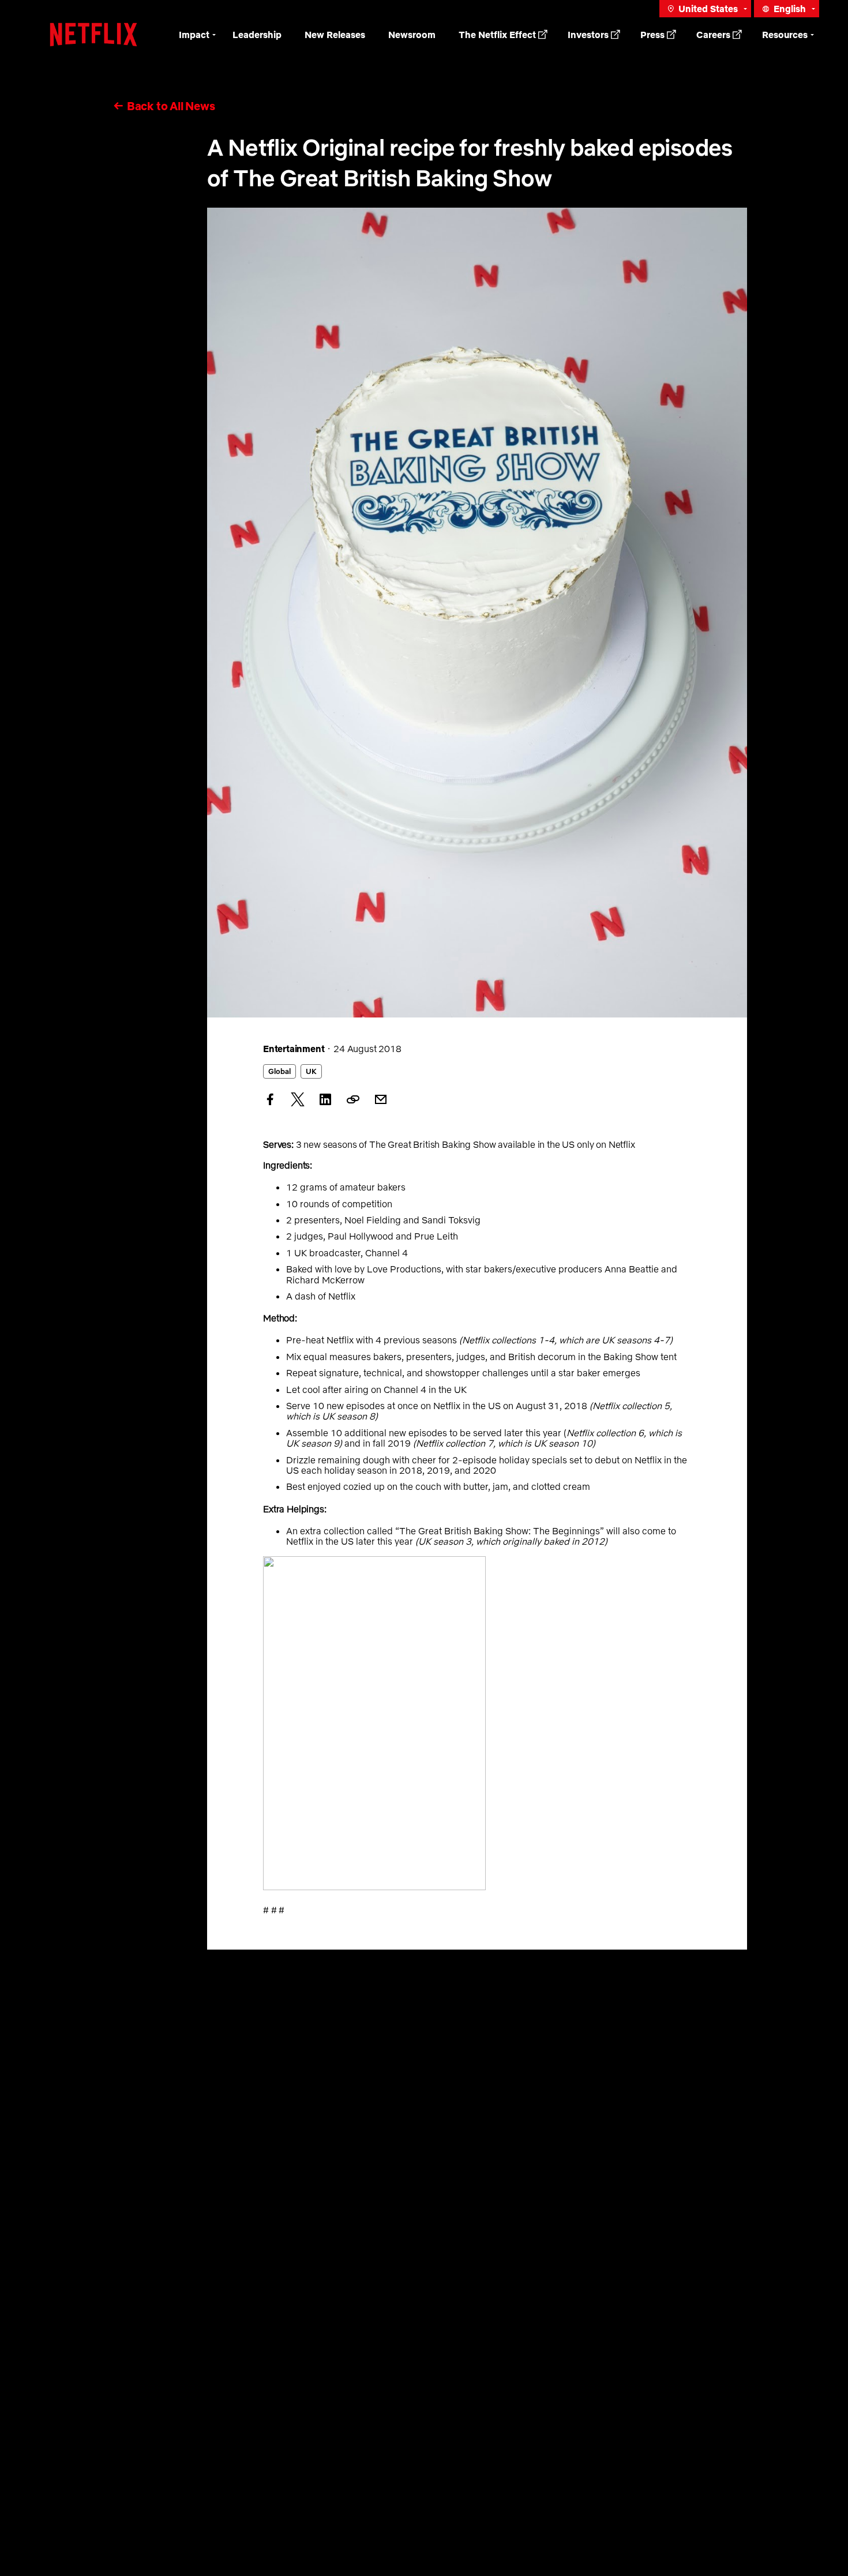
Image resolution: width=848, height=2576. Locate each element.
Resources (785, 35)
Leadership (257, 35)
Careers (713, 35)
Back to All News (171, 106)
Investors (588, 35)
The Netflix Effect (497, 35)
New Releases (335, 35)
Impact (194, 35)
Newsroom (412, 35)
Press (652, 35)
